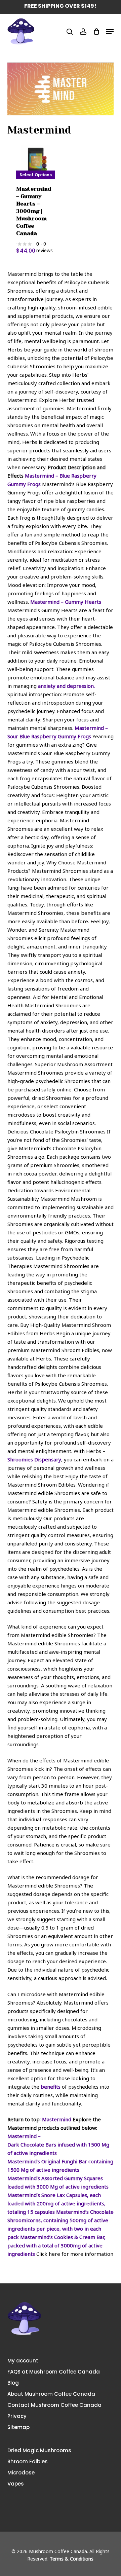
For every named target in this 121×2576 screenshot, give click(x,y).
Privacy (17, 2416)
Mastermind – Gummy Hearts (66, 602)
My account (23, 2361)
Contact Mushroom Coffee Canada (54, 2405)
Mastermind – (24, 2136)
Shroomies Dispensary (34, 1459)
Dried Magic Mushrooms (39, 2450)
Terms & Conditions (72, 2559)
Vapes (16, 2484)
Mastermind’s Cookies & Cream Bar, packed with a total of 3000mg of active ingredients (56, 2245)
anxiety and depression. (66, 686)
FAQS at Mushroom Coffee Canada (54, 2372)
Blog (13, 2383)
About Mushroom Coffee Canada (51, 2394)
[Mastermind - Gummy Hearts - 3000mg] (36, 159)
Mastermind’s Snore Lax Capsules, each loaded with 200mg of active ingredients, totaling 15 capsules (56, 2203)
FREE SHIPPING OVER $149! (60, 6)
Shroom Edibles (28, 2461)
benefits (51, 2087)
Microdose (21, 2473)
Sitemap (18, 2427)
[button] (110, 32)
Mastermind (57, 2119)
